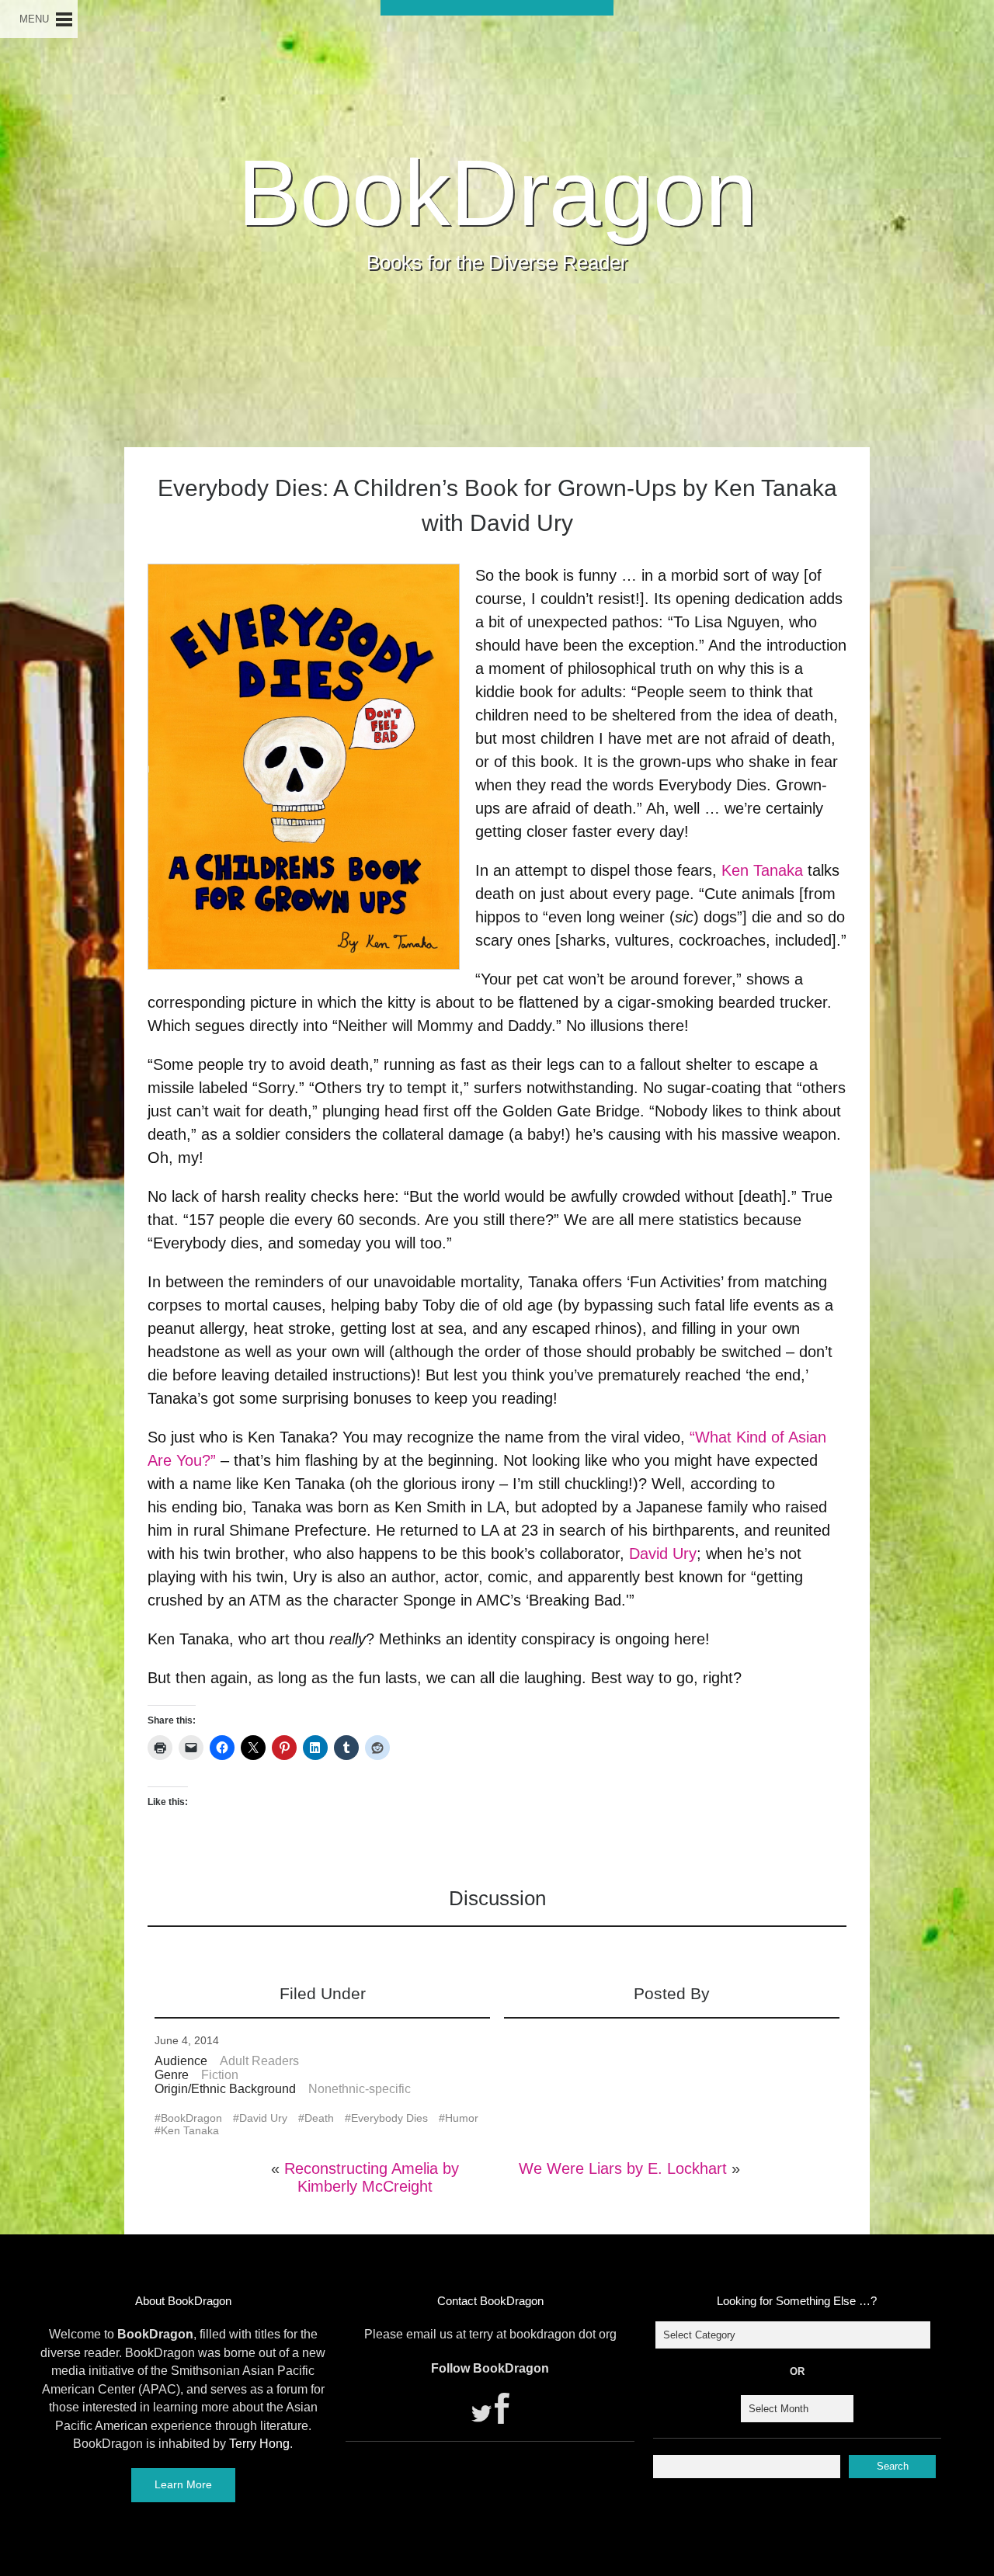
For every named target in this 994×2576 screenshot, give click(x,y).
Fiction (220, 2075)
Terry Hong (259, 2444)
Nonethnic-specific (360, 2089)
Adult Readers (259, 2061)
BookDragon (497, 193)
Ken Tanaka (762, 870)
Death (319, 2118)
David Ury (663, 1554)
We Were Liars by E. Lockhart (623, 2168)
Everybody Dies (389, 2118)
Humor (462, 2118)
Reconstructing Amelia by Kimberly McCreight (372, 2177)
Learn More (183, 2484)
